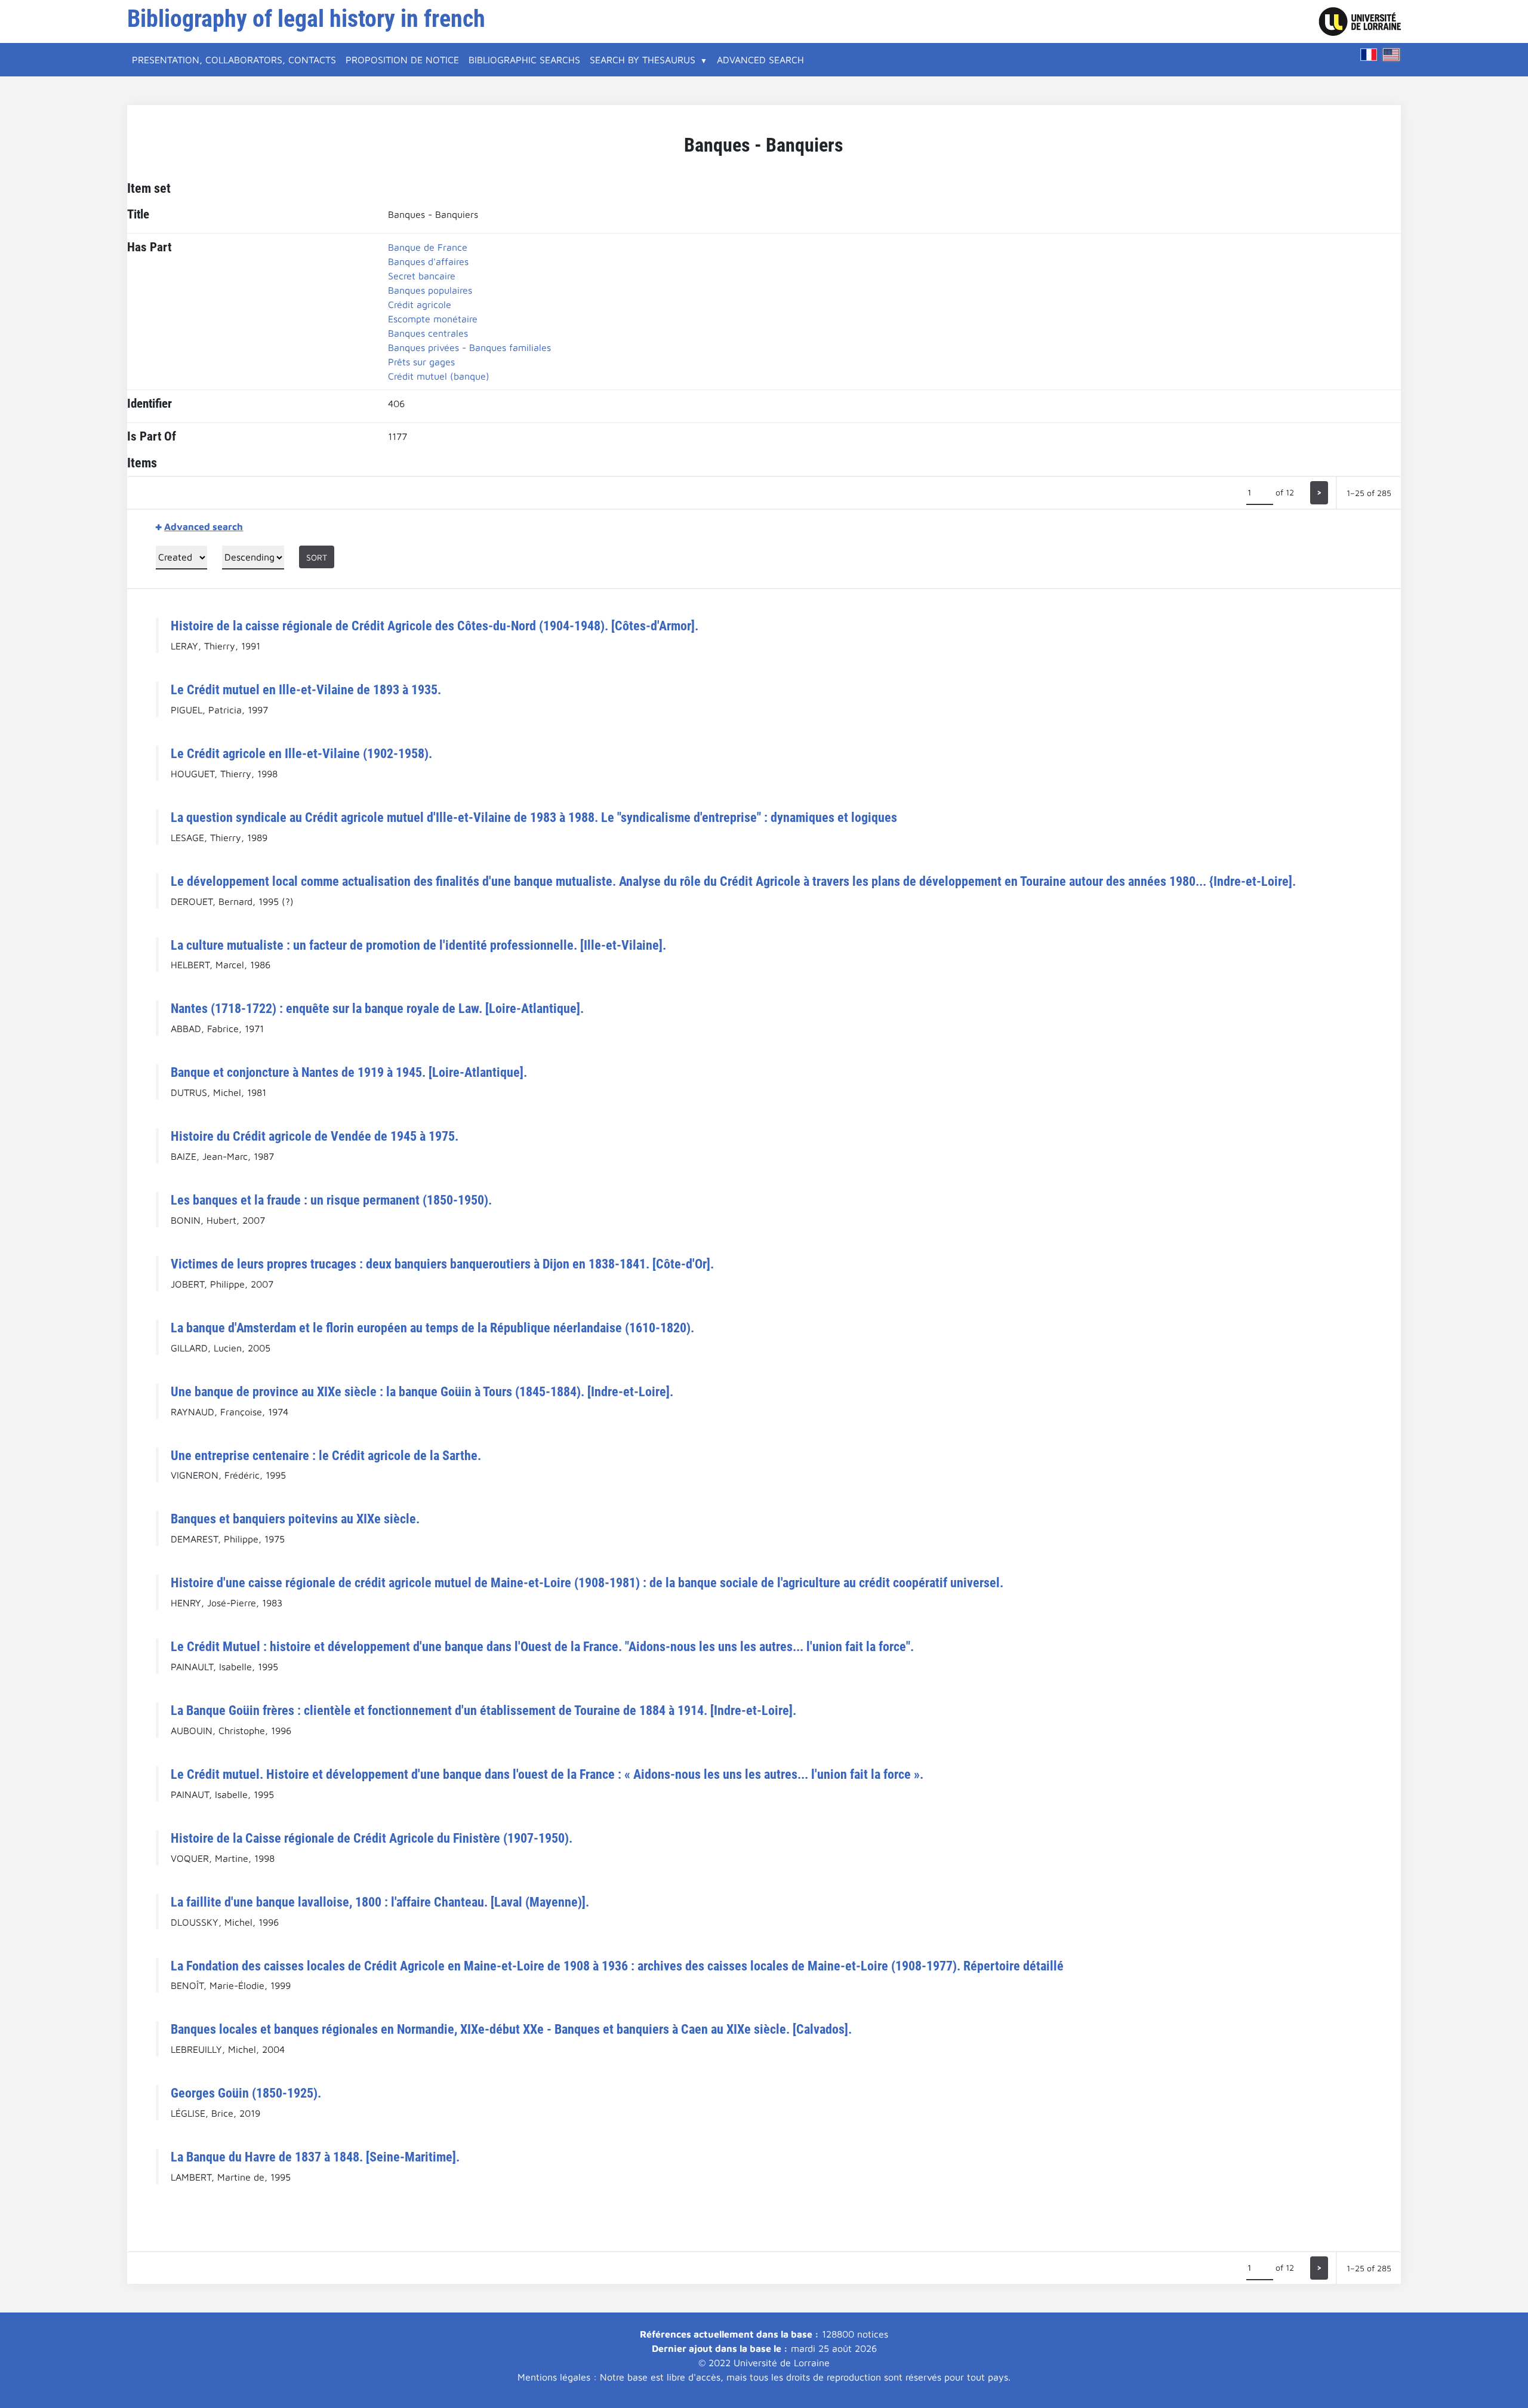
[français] (1369, 55)
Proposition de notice (402, 60)
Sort (317, 557)
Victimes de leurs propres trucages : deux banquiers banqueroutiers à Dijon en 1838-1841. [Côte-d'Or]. (442, 1264)
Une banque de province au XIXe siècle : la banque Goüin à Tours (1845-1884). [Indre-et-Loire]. (422, 1391)
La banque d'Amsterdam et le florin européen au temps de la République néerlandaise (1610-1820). (432, 1328)
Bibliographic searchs (524, 60)
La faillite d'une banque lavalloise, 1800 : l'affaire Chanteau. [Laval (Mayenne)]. (380, 1902)
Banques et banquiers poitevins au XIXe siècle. (295, 1519)
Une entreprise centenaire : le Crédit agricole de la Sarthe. (326, 1455)
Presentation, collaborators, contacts (234, 60)
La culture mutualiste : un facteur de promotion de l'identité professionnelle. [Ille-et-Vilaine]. (418, 945)
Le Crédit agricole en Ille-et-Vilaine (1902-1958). (301, 753)
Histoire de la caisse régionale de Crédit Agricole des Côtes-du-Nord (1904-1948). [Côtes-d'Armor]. (435, 626)
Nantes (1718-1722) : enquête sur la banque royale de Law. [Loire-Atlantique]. (377, 1008)
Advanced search (760, 60)
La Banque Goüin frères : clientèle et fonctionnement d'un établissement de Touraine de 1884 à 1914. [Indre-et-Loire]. (483, 1710)
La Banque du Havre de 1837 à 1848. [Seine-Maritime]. (315, 2157)
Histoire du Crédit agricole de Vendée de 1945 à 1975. (315, 1136)
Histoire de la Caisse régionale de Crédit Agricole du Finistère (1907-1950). (372, 1838)
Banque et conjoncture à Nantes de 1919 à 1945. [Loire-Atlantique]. (349, 1072)
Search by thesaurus (643, 60)
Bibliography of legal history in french (306, 19)
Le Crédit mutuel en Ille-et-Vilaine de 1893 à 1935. (306, 689)
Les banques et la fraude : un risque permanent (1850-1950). (331, 1200)
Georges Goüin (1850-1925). (246, 2093)
